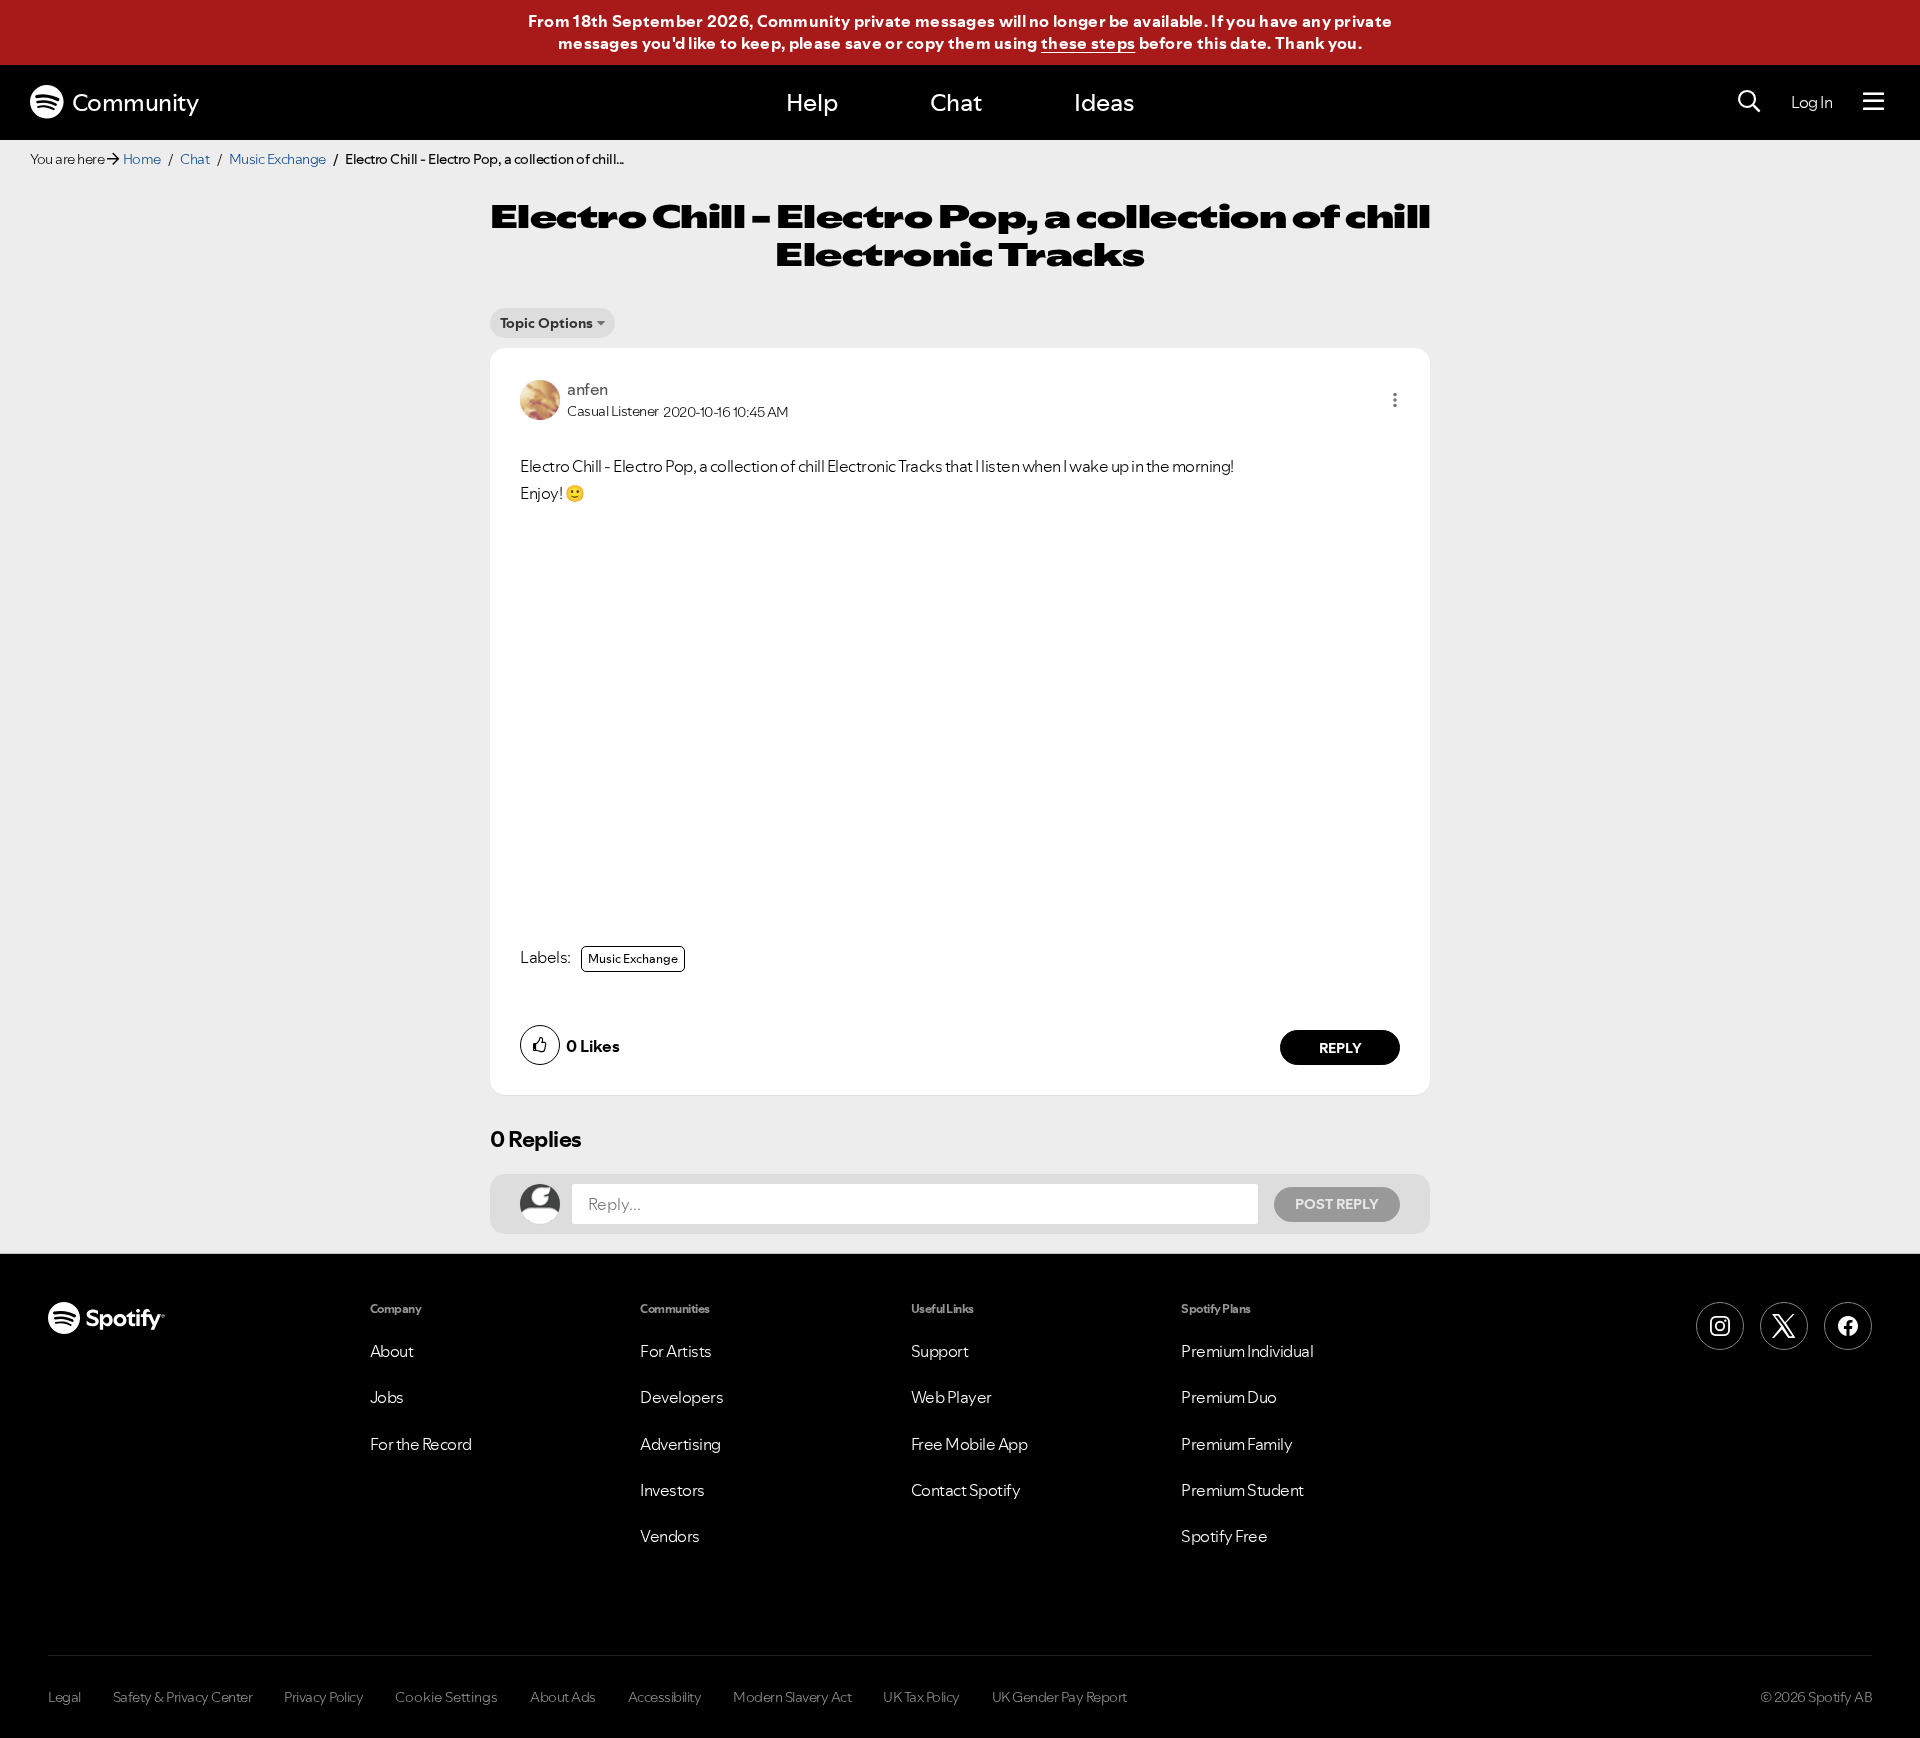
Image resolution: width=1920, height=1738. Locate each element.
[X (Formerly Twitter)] (1784, 1326)
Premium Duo (1229, 1397)
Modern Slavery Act (792, 1697)
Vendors (670, 1536)
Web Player (951, 1397)
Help (812, 102)
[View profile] (540, 398)
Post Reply (1337, 1204)
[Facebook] (1848, 1326)
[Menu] (1873, 102)
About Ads (563, 1697)
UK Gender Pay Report (1059, 1697)
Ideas (1104, 102)
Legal (64, 1697)
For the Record (421, 1444)
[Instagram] (1720, 1326)
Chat (956, 102)
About (392, 1351)
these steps (1088, 43)
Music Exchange (277, 159)
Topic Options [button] (546, 323)
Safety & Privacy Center (183, 1697)
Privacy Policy (323, 1697)
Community (135, 102)
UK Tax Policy (921, 1697)
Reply (1340, 1048)
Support (940, 1351)
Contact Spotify (966, 1490)
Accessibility (665, 1697)
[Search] (1749, 102)
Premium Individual (1247, 1351)
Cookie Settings (446, 1697)
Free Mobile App (969, 1444)
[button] (1395, 400)
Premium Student (1242, 1490)
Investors (672, 1490)
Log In (1811, 102)
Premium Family (1236, 1444)
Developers (681, 1397)
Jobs (387, 1397)
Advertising (680, 1444)
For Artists (676, 1351)
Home (142, 159)
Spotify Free (1224, 1536)
